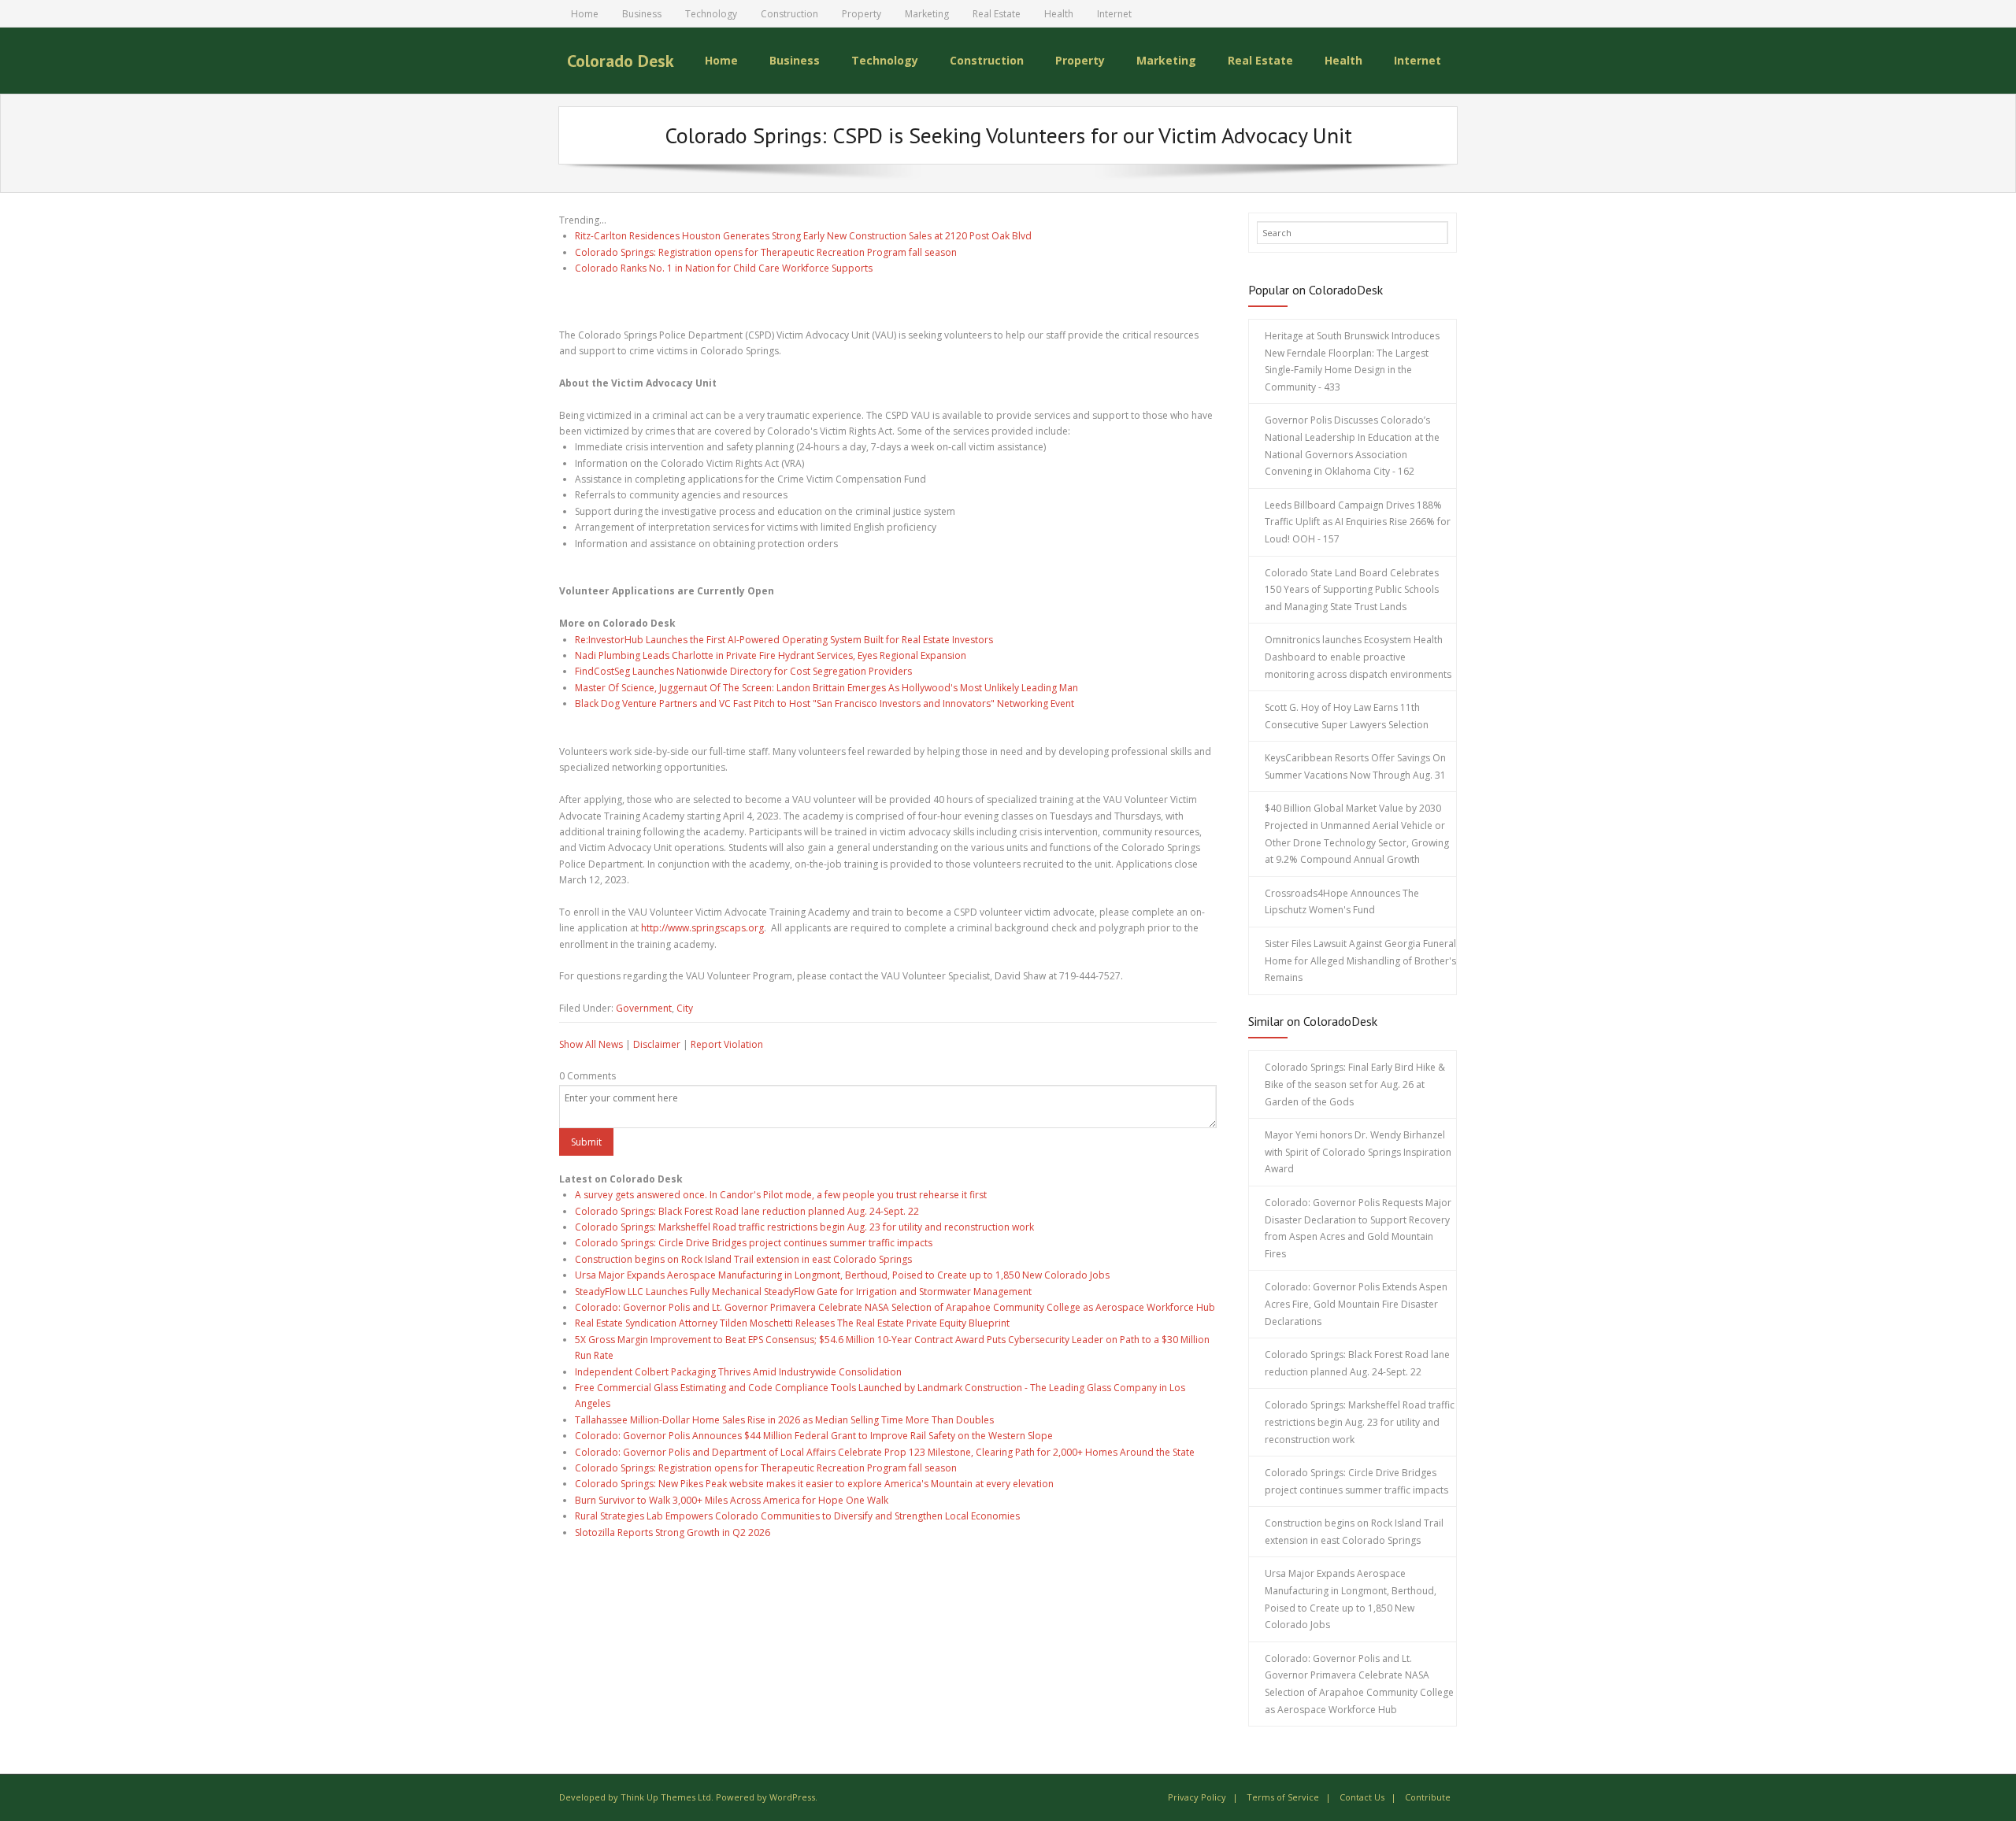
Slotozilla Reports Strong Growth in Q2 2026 (673, 1532)
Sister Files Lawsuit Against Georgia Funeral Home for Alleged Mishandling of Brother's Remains (1360, 960)
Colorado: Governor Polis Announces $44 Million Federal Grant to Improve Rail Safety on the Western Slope (814, 1436)
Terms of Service (1283, 1797)
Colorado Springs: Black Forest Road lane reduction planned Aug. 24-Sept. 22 (747, 1211)
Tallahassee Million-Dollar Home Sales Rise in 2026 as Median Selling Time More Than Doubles (784, 1420)
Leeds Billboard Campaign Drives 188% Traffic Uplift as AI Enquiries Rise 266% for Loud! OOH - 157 (1358, 522)
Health (1059, 14)
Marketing (927, 14)
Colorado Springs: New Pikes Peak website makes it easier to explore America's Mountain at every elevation (814, 1484)
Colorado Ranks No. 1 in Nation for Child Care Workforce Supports (724, 268)
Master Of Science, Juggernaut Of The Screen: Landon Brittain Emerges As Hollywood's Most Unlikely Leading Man (826, 688)
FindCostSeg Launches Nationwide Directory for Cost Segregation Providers (743, 671)
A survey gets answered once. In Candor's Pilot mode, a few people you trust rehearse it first (781, 1195)
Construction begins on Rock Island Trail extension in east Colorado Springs (743, 1259)
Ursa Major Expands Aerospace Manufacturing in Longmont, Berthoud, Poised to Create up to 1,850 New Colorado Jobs (842, 1275)
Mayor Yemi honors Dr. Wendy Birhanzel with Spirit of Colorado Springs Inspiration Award (1358, 1152)
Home (585, 14)
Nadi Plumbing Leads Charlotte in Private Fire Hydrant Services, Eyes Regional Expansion (771, 655)
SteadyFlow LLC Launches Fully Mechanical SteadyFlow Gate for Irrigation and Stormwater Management (803, 1292)
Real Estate (997, 14)
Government (644, 1008)
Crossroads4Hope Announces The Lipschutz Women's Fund (1342, 902)
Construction (789, 14)
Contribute (1428, 1797)
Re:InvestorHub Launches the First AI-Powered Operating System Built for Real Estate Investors (784, 640)
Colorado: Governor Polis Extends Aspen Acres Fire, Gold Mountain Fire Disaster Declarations (1356, 1304)
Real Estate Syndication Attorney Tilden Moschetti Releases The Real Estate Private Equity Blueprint (792, 1323)
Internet (1114, 14)
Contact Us (1362, 1797)
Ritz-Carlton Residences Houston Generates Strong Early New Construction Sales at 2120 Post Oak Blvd (803, 236)
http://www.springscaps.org (702, 928)
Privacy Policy (1197, 1797)
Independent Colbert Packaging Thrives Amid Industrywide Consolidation (738, 1372)
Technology (711, 14)
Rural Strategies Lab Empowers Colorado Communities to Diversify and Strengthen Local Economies (797, 1516)
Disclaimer (657, 1044)
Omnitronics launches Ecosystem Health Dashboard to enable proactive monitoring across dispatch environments (1358, 657)
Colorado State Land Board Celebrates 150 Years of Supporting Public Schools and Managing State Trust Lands (1352, 590)
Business (642, 14)
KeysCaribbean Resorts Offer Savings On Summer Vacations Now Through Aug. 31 (1355, 766)
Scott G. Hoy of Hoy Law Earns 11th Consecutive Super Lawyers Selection (1347, 716)
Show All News (591, 1044)
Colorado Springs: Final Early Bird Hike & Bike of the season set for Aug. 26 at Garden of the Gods (1355, 1084)
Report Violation (727, 1044)
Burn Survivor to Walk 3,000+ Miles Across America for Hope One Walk (732, 1500)
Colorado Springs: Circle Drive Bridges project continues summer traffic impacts (754, 1243)
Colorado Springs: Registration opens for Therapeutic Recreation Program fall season (766, 252)
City (685, 1008)
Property (862, 14)
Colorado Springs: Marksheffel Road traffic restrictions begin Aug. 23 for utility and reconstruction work (804, 1227)
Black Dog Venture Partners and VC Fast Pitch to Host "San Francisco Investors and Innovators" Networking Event (825, 703)
